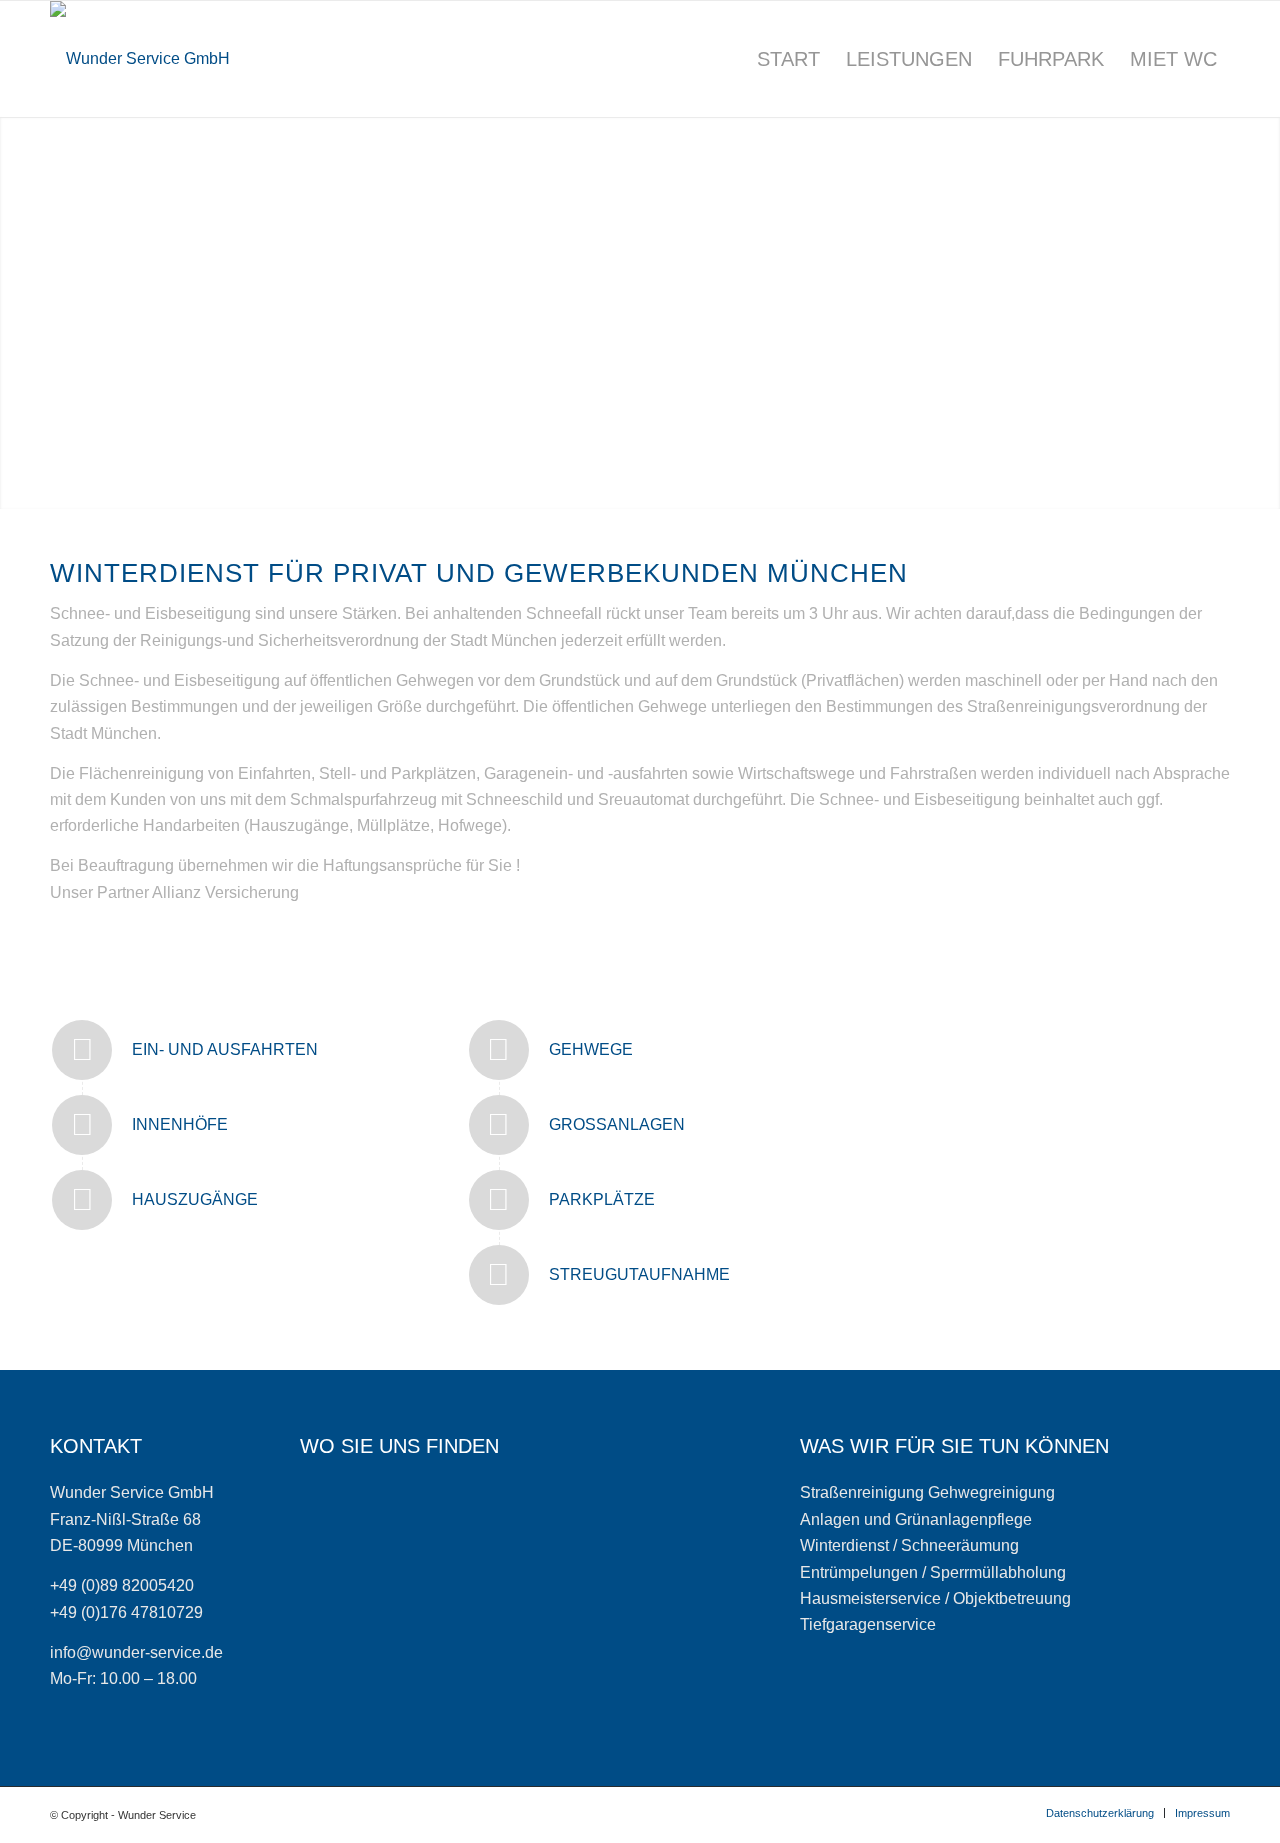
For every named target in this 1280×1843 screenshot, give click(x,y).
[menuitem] (788, 59)
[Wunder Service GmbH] (140, 59)
